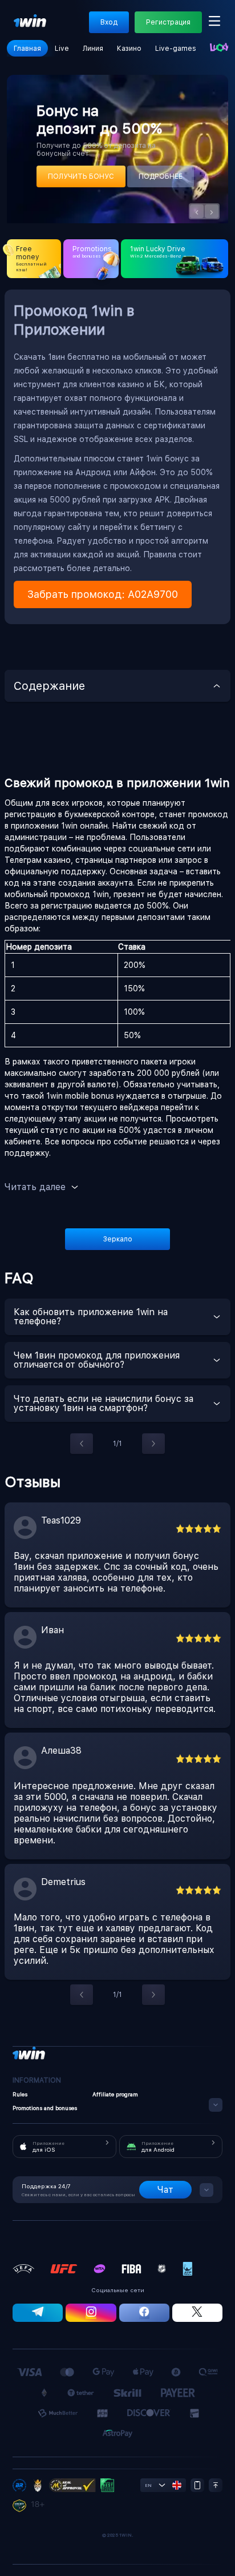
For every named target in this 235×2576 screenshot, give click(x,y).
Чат (165, 2190)
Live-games (176, 49)
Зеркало (118, 1239)
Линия (93, 49)
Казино (129, 49)
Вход (109, 22)
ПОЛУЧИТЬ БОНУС (81, 176)
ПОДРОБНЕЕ (161, 176)
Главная (27, 49)
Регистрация (168, 22)
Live (62, 49)
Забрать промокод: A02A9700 (103, 594)
